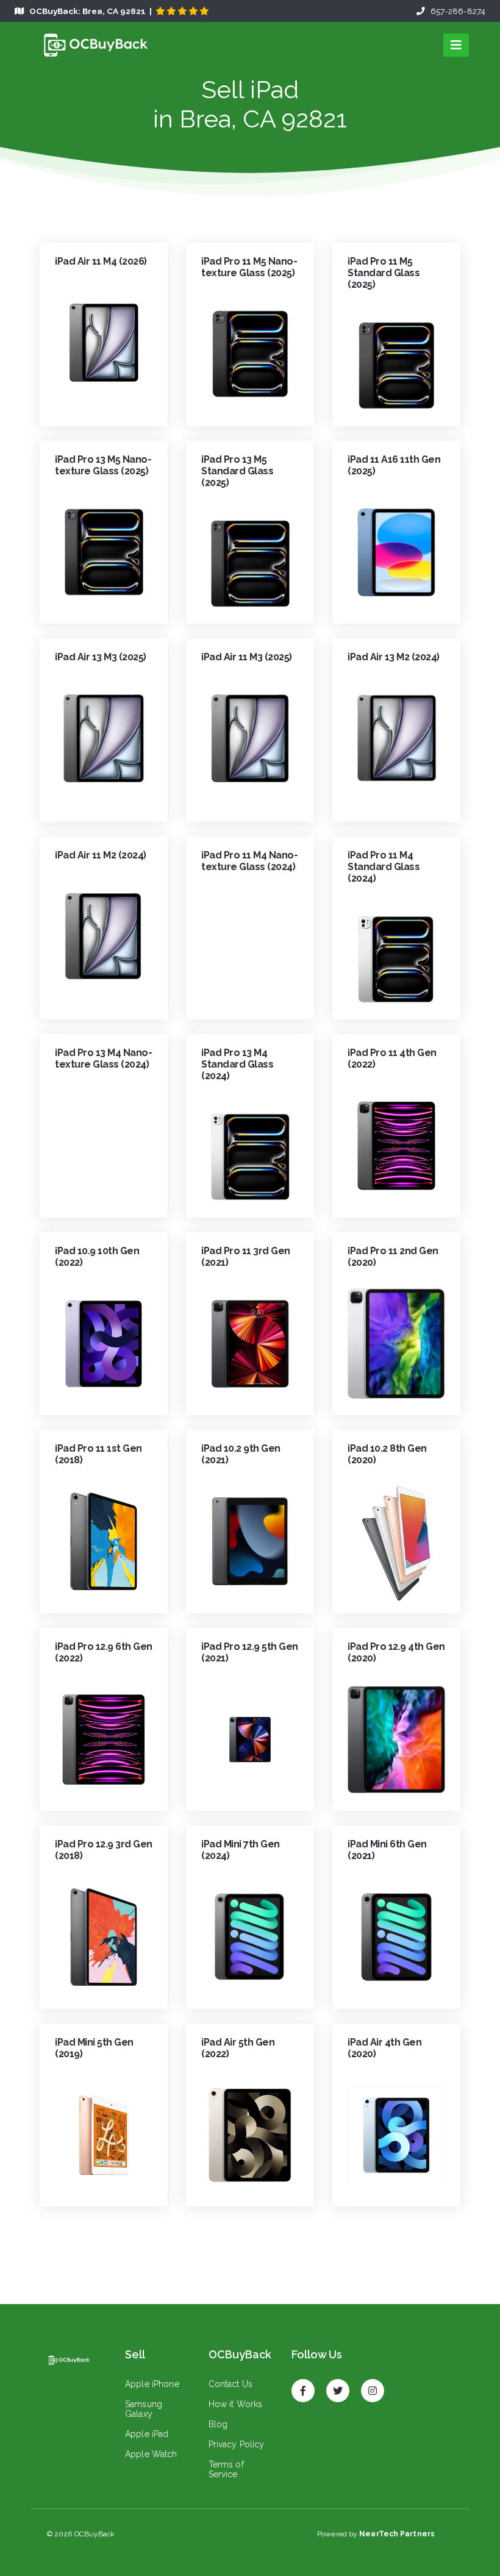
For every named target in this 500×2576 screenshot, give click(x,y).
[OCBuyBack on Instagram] (373, 2385)
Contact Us (230, 2384)
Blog (218, 2424)
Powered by (376, 2534)
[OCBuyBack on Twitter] (338, 2385)
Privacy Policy (237, 2444)
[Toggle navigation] (456, 45)
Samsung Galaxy (144, 2409)
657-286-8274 (455, 11)
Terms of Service (226, 2469)
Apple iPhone (152, 2384)
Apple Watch (151, 2454)
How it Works (236, 2404)
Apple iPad (147, 2434)
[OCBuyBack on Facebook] (303, 2385)
